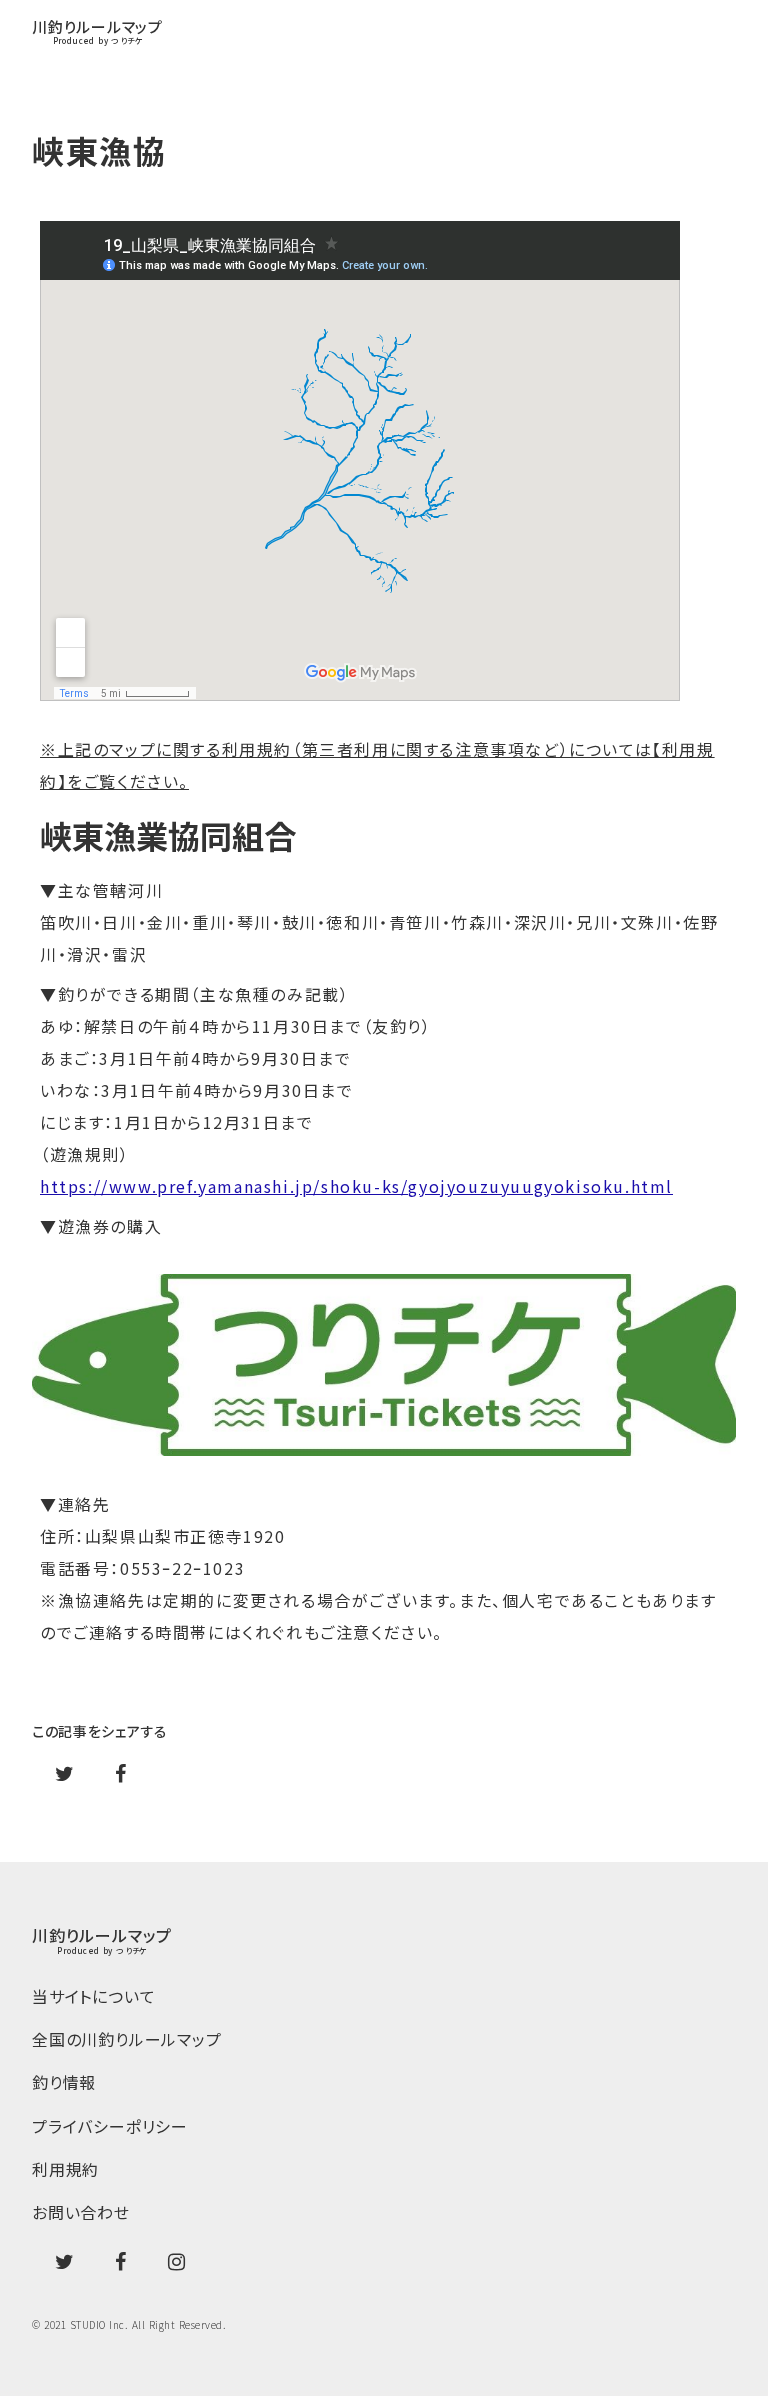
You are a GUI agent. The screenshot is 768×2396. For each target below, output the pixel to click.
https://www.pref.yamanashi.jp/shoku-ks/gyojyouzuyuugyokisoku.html (356, 1186)
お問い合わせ (81, 2212)
